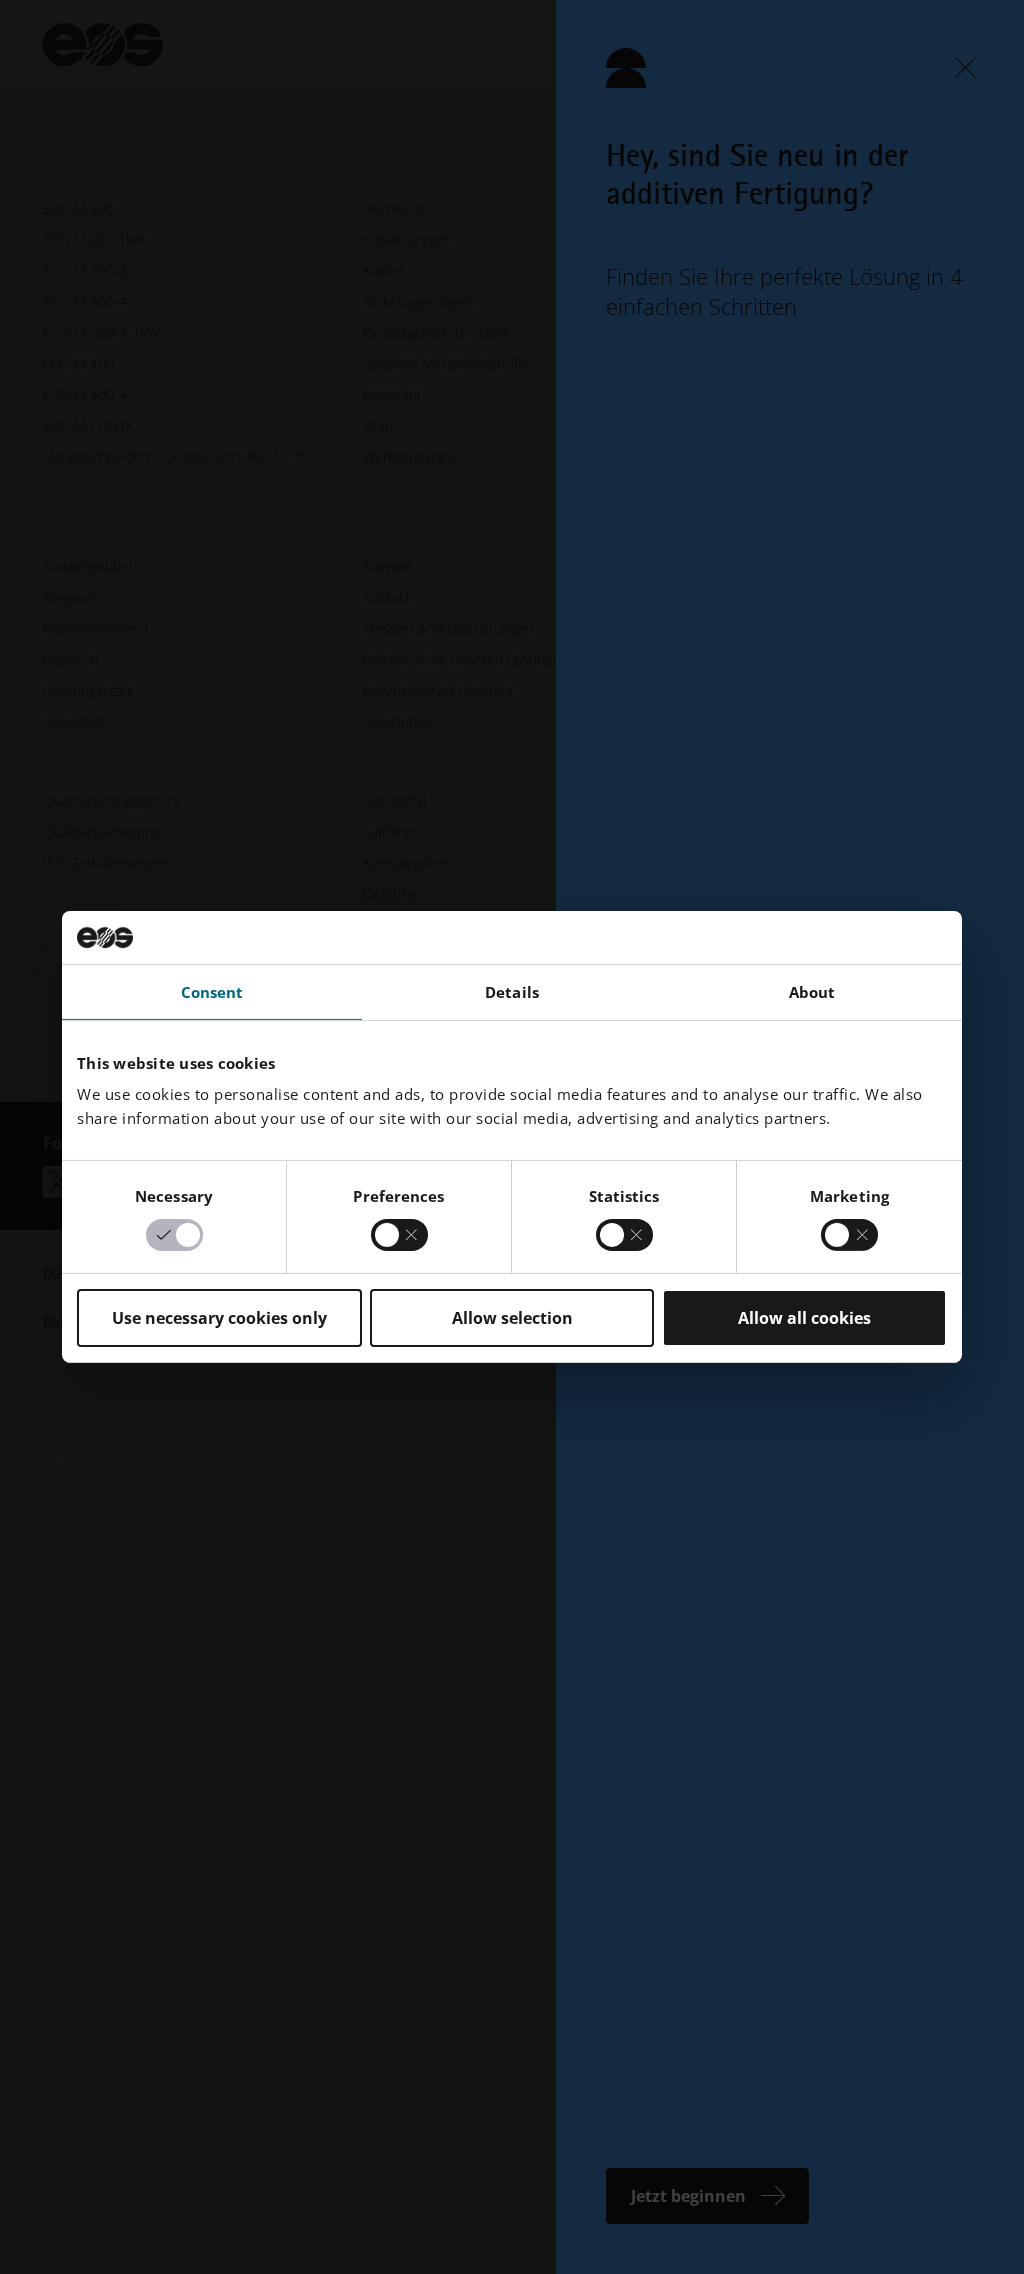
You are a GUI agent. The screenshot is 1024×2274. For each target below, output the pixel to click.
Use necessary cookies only (219, 1318)
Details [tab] (512, 991)
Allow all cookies (804, 1318)
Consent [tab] (212, 991)
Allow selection (512, 1318)
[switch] (399, 1235)
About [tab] (812, 991)
